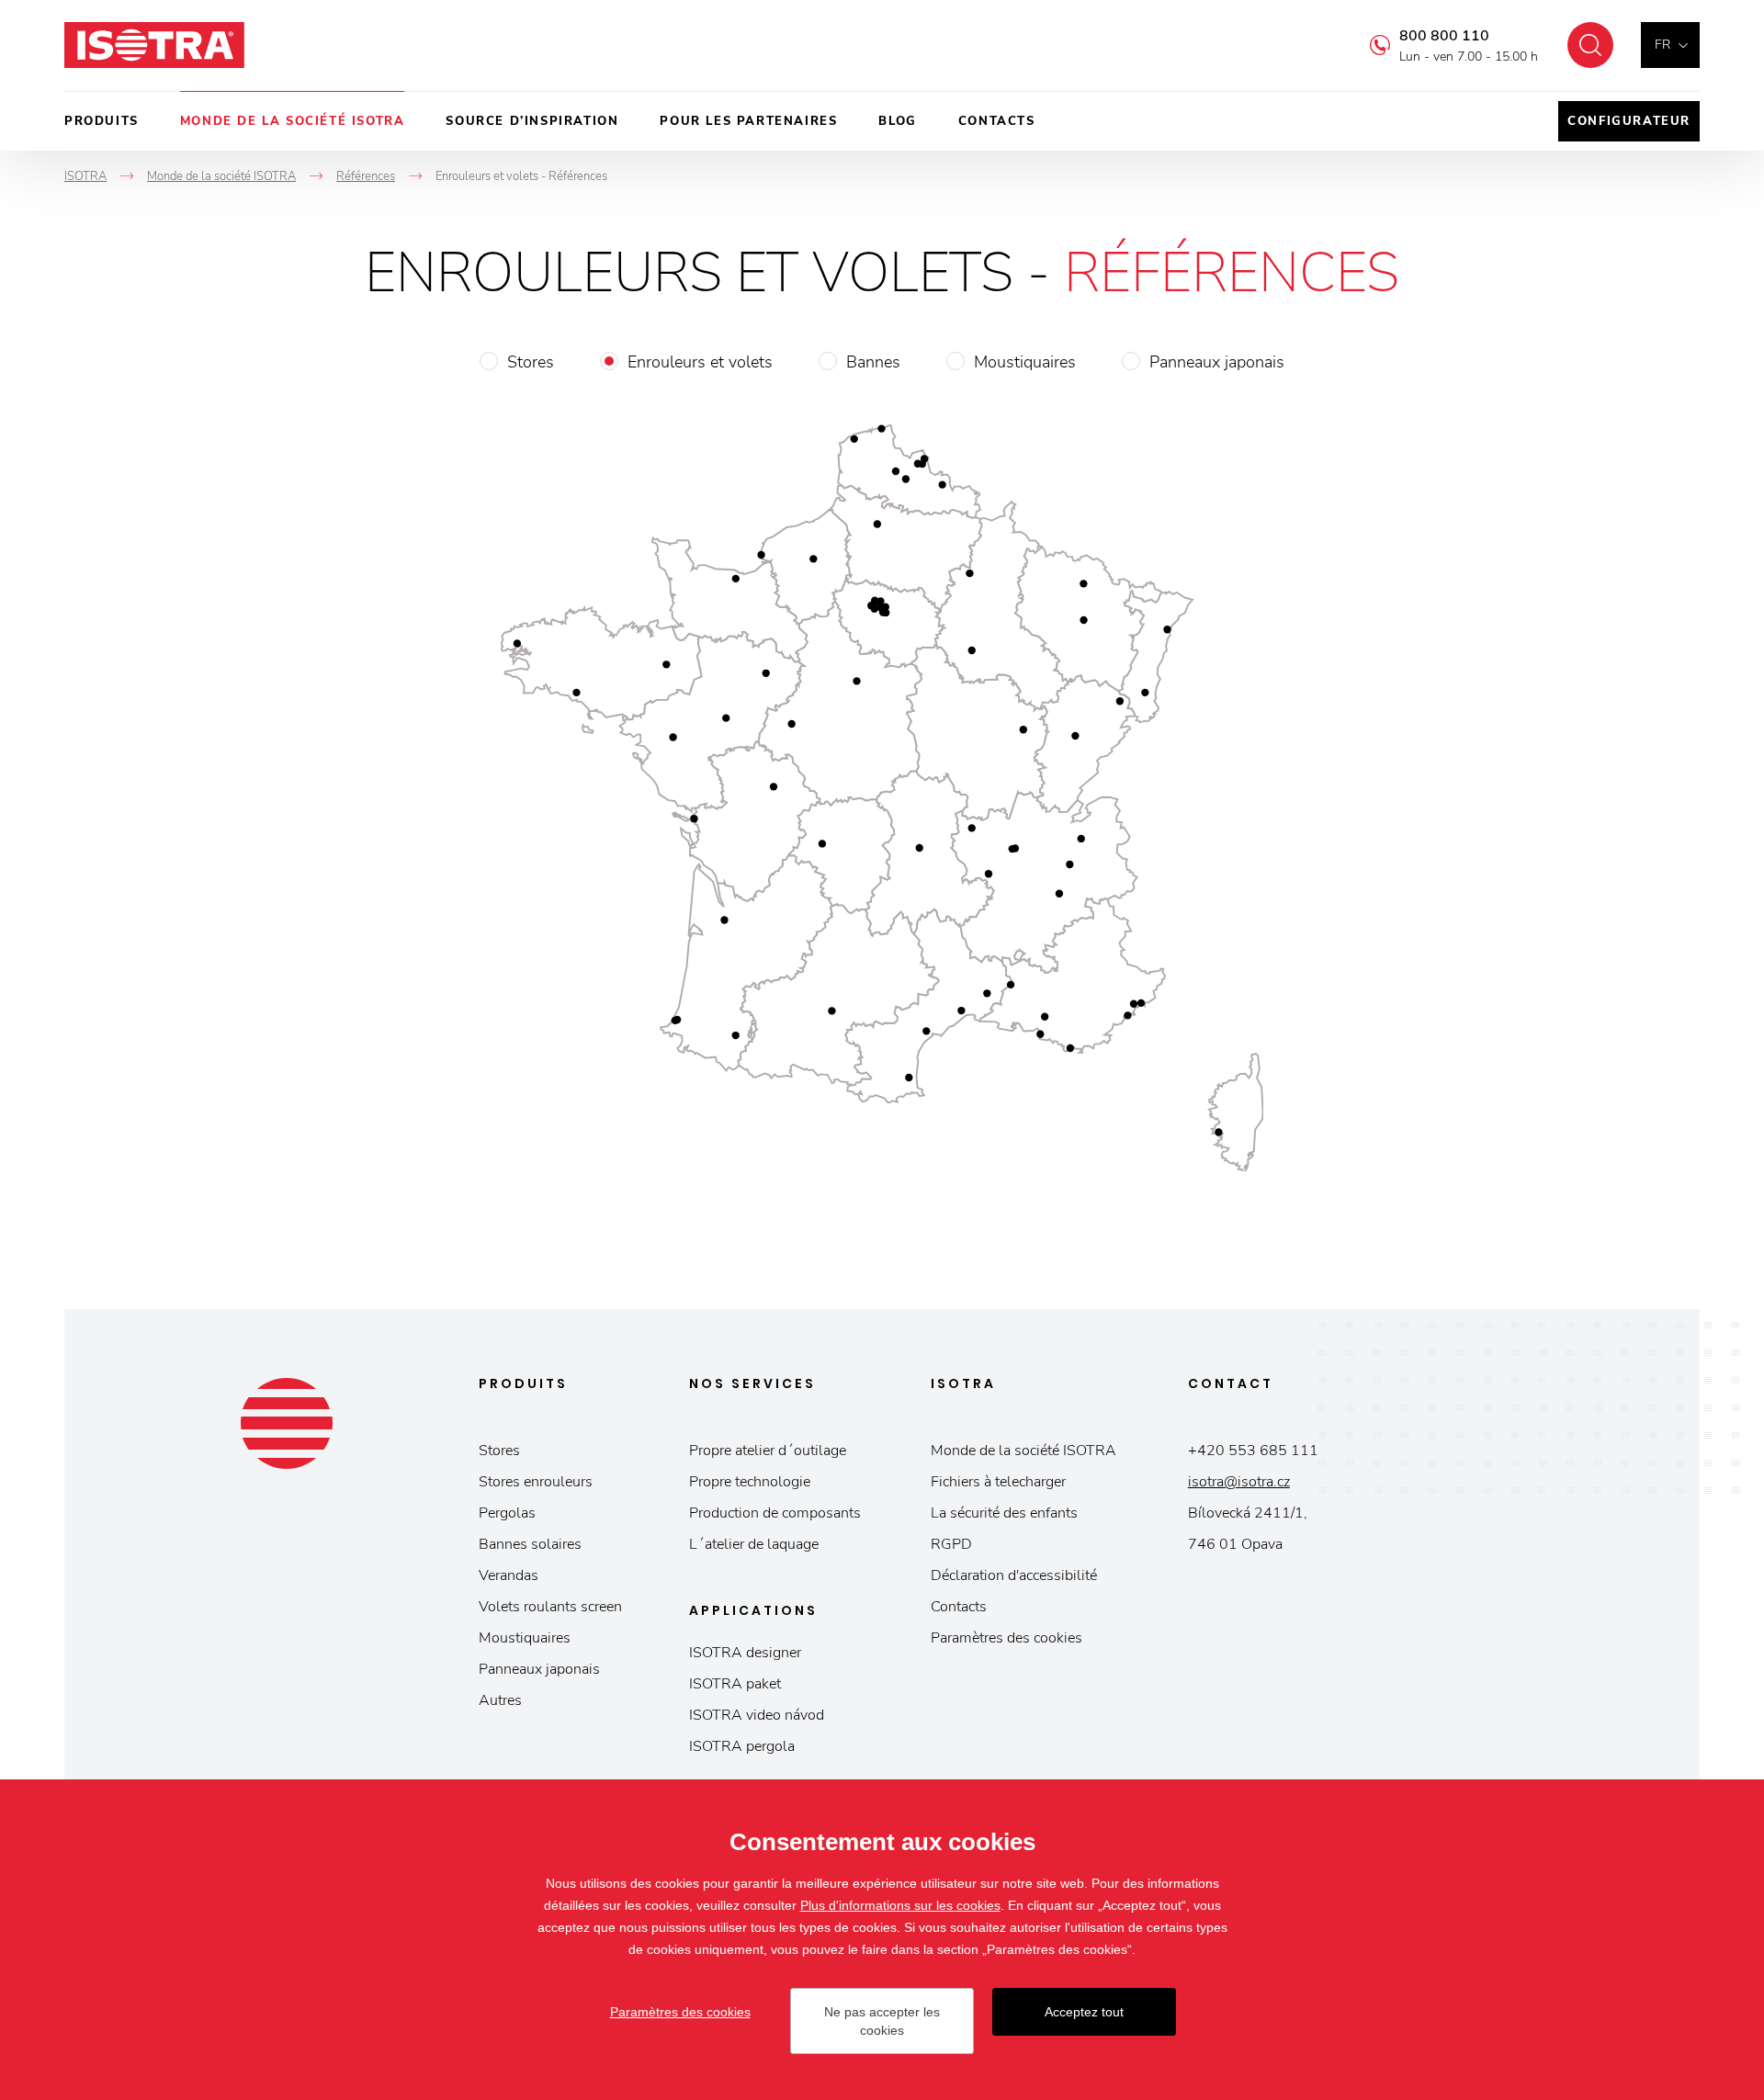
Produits (102, 121)
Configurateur (1629, 121)
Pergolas (507, 1513)
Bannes (873, 362)
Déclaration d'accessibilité (1014, 1575)
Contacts (997, 121)
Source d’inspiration (532, 121)
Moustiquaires (1025, 362)
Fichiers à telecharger (998, 1482)
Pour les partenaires (748, 121)
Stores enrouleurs (536, 1482)
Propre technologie (750, 1482)
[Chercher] (1590, 45)
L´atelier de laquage (754, 1544)
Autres (500, 1700)
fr (1662, 45)
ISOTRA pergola (742, 1746)
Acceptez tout (1084, 2012)
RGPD (951, 1544)
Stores (531, 362)
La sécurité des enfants (1004, 1513)
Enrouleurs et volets (700, 362)
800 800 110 (1444, 36)
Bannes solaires (530, 1544)
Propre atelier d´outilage (768, 1451)
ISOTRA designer (745, 1653)
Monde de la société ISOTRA (293, 121)
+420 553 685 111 (1253, 1451)
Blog (897, 121)
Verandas (509, 1575)
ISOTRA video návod (757, 1715)
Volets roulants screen (550, 1607)
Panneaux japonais (1217, 362)
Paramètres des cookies (1006, 1638)
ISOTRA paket (735, 1684)
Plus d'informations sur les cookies (900, 1905)
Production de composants (775, 1513)
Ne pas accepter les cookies (882, 2021)
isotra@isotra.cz (1239, 1482)
